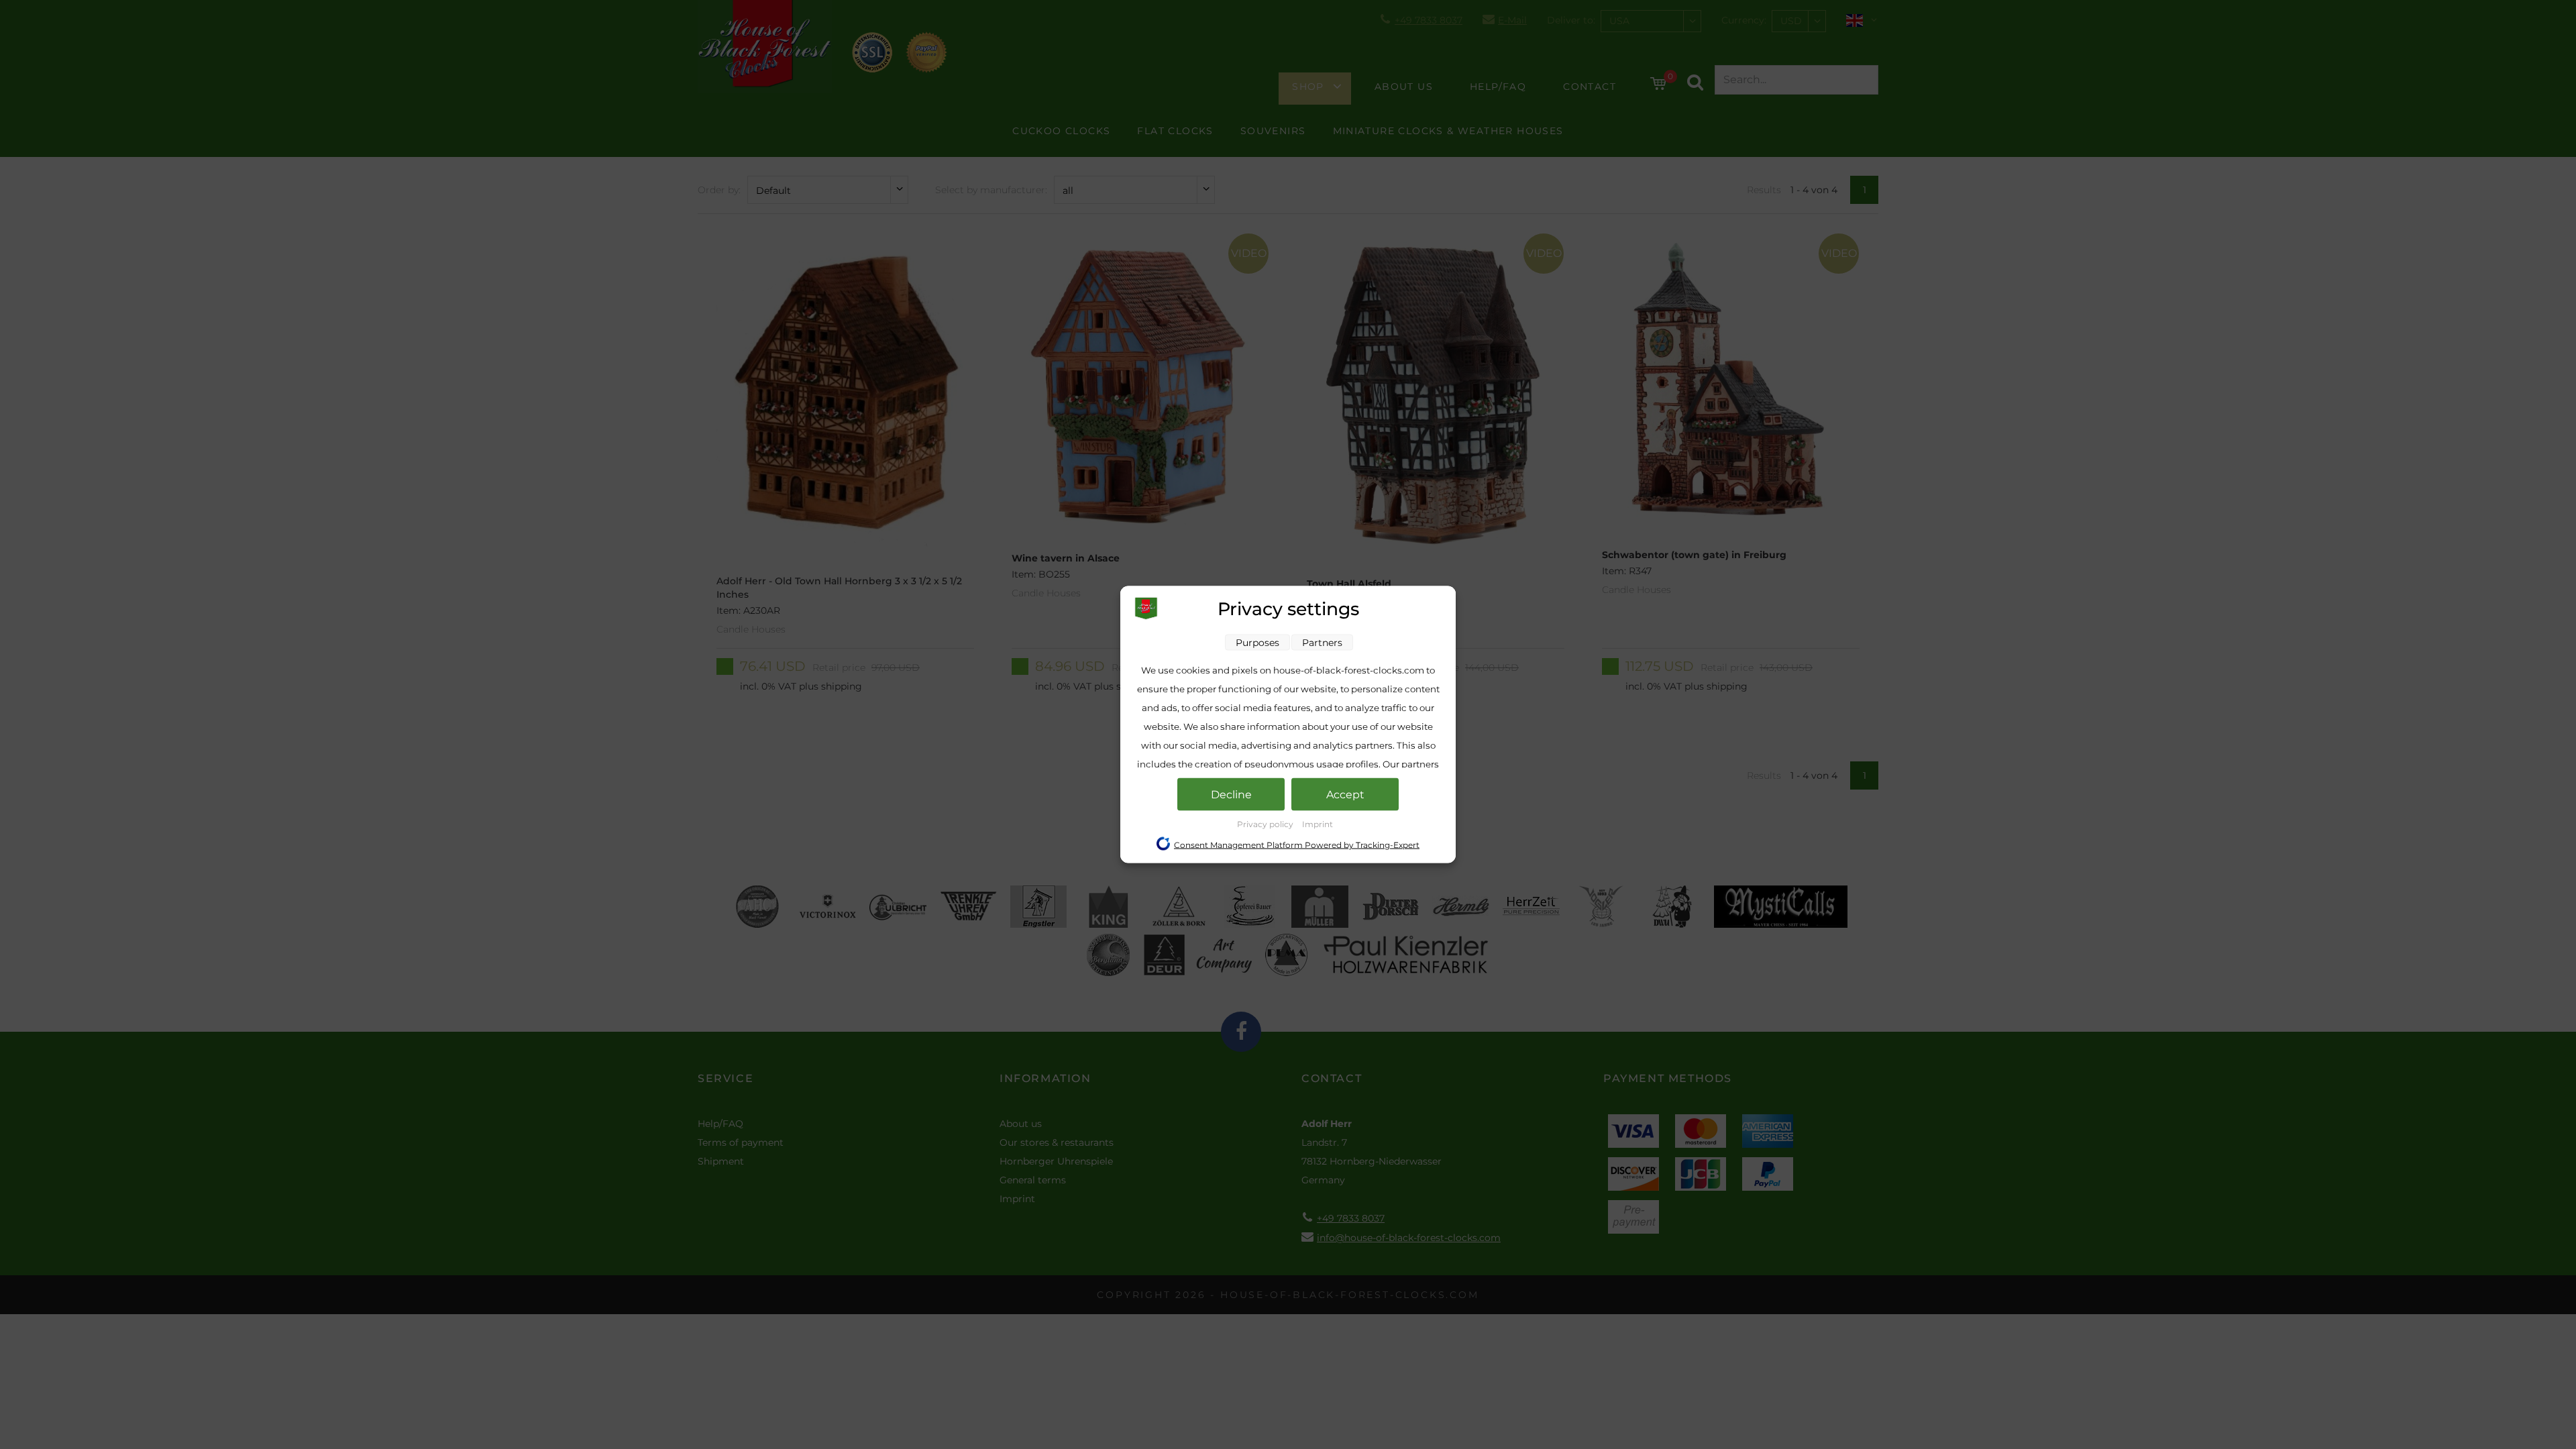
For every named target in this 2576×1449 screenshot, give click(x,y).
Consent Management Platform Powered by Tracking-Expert (1297, 845)
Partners (1322, 643)
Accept (1345, 795)
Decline (1231, 795)
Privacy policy (1266, 824)
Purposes (1257, 643)
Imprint (1318, 824)
